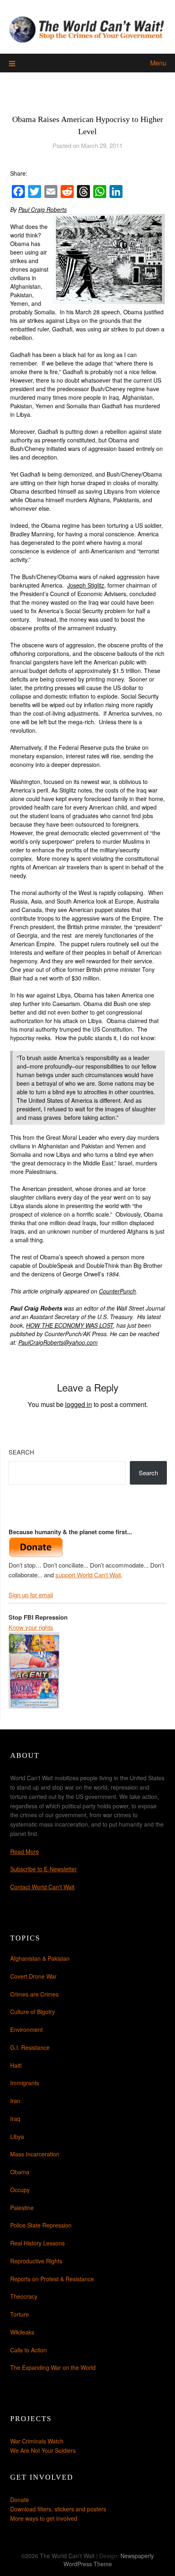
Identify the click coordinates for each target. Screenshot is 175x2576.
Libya (17, 2136)
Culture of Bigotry (33, 2012)
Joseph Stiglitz (86, 585)
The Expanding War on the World (53, 2367)
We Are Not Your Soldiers (43, 2450)
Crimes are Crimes (34, 1994)
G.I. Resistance (30, 2047)
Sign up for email (31, 1595)
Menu (158, 63)
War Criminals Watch (37, 2441)
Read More (25, 1851)
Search (21, 1452)
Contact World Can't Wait (42, 1887)
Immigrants (25, 2083)
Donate (20, 2500)
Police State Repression (41, 2225)
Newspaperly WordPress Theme (109, 2560)
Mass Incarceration (35, 2154)
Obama (20, 2172)
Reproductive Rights (36, 2261)
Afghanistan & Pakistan (40, 1958)
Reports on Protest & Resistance (52, 2279)
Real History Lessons (37, 2243)
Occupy (20, 2190)
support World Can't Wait (88, 1575)
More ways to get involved (44, 2518)
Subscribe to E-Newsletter (44, 1869)
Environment (26, 2029)
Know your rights (31, 1627)
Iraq (15, 2119)
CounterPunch (117, 1291)
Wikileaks (22, 2332)
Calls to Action (28, 2350)
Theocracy (24, 2296)
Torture (20, 2314)
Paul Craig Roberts (43, 209)
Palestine (22, 2208)
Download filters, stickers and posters (58, 2509)
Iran (15, 2101)
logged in (79, 1404)
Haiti (16, 2065)
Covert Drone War (33, 1976)
